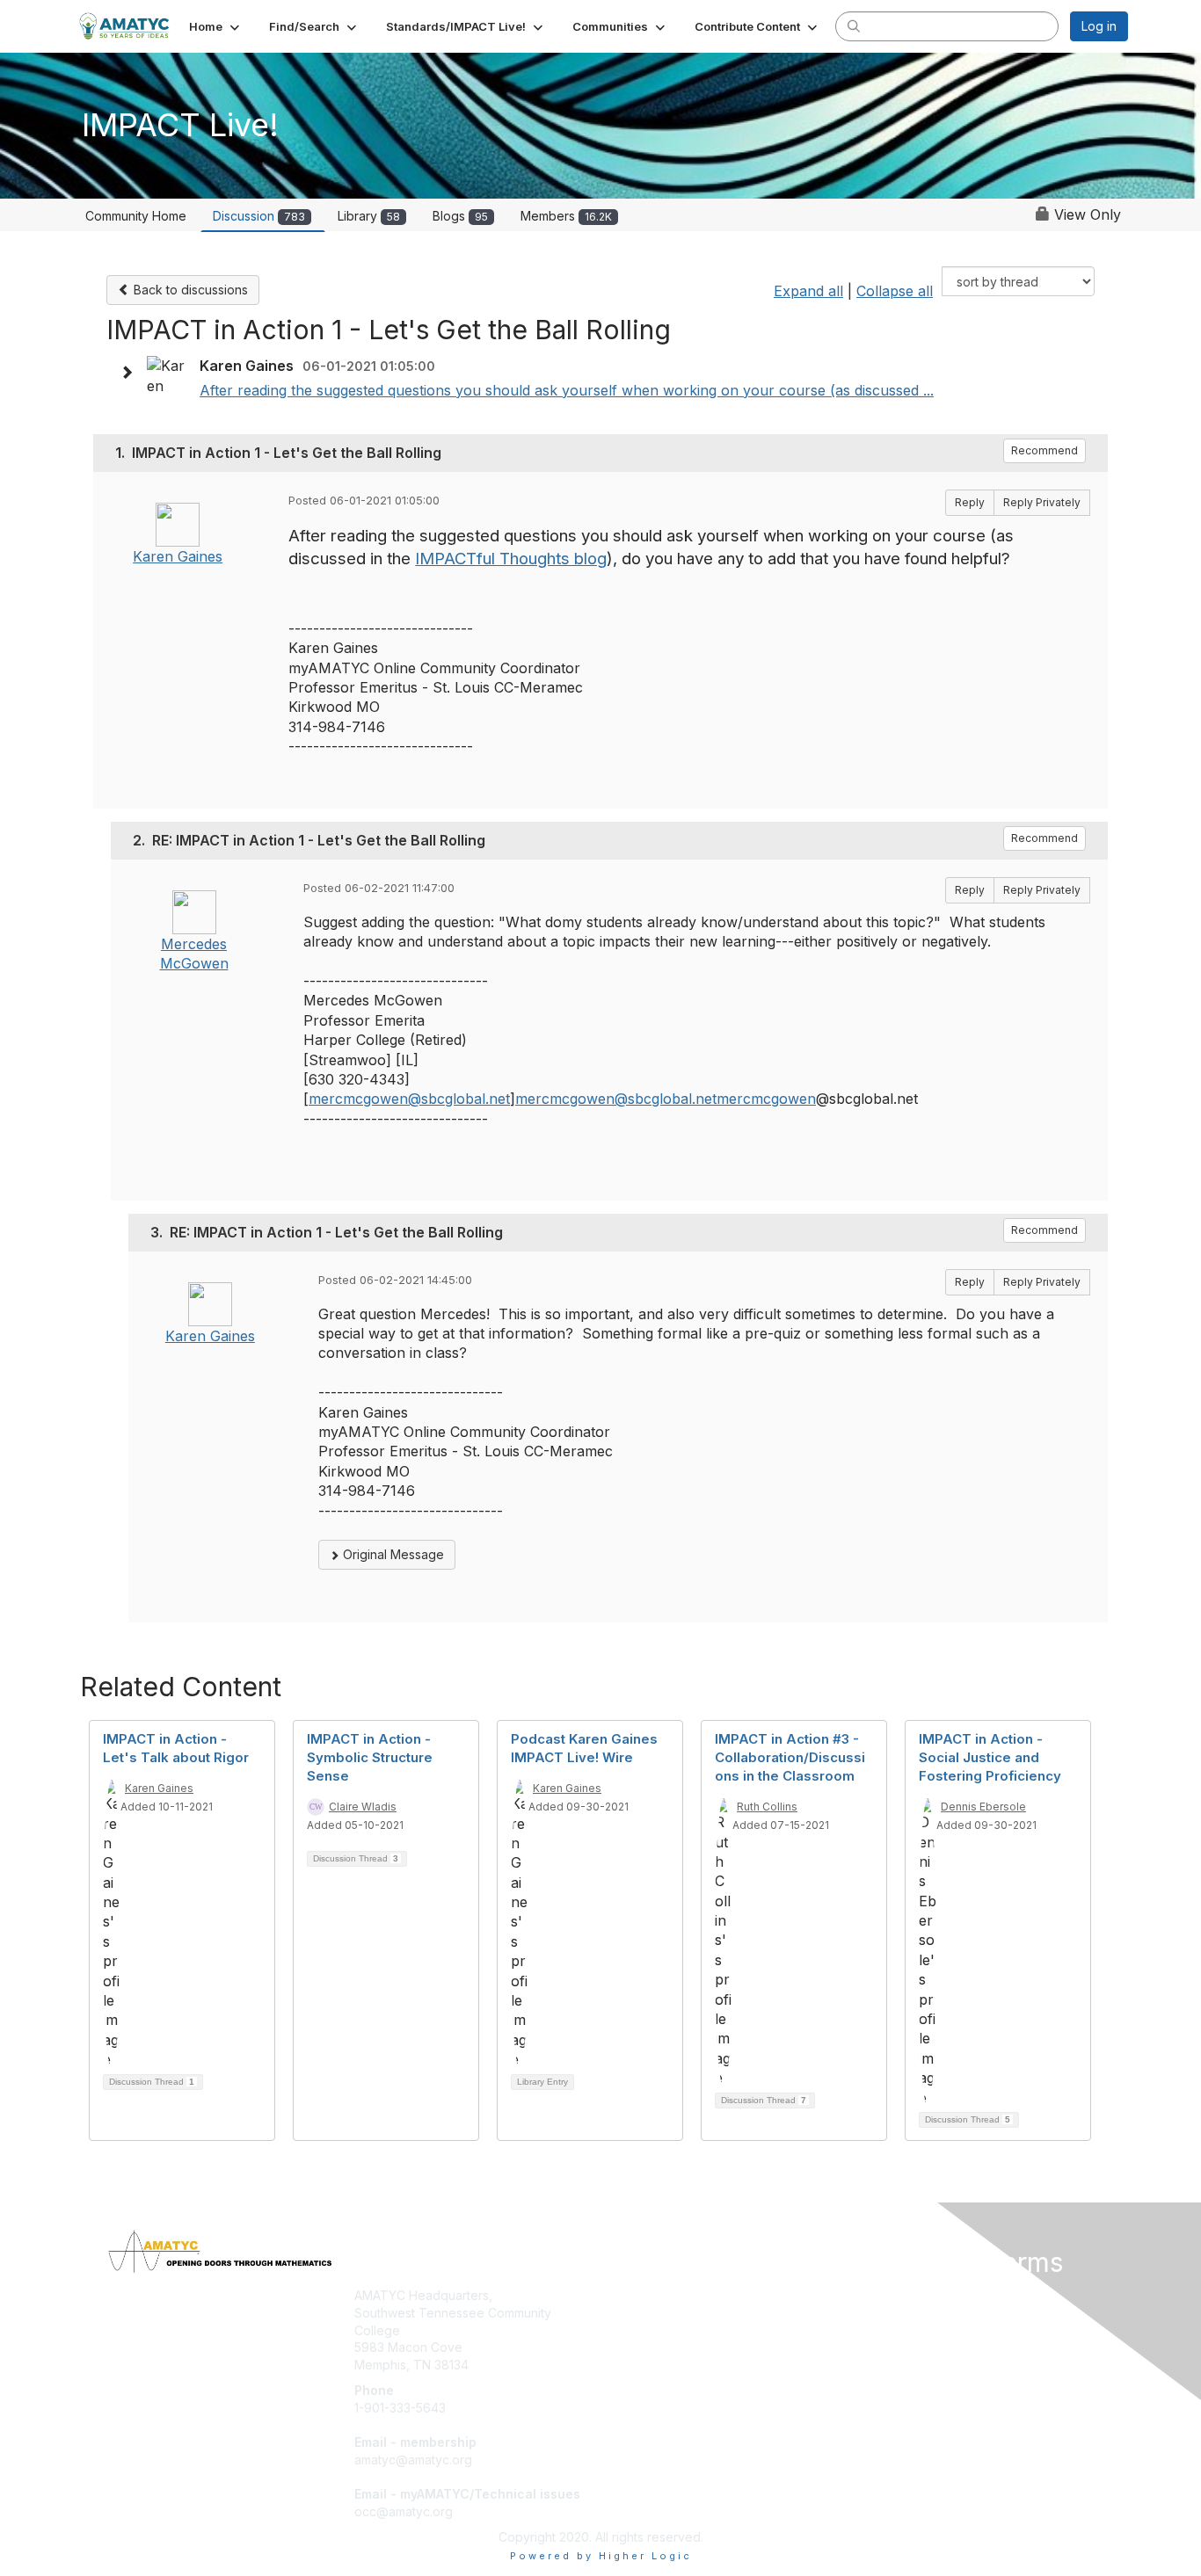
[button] (216, 26)
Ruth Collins (767, 1807)
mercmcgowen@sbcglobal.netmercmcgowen (666, 1099)
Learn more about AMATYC (686, 2330)
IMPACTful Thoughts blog (511, 559)
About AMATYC (906, 2295)
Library (369, 216)
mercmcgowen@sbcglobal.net (409, 1099)
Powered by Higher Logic (601, 2556)
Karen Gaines (178, 556)
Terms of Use (901, 2313)
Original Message (392, 1554)
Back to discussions (189, 290)
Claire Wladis (363, 1807)
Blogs (460, 216)
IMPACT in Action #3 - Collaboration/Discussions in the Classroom (790, 1757)
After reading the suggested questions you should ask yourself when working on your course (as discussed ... (567, 390)
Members (566, 216)
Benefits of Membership (677, 2313)
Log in (1099, 26)
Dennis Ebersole (983, 1807)
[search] (854, 25)
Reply (970, 502)
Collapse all (895, 291)
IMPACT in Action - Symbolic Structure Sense (370, 1757)
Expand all (808, 291)
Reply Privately (1042, 502)
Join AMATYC (647, 2295)
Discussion (259, 216)
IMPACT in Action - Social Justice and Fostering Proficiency (990, 1757)
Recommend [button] (1045, 450)
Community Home (136, 216)
